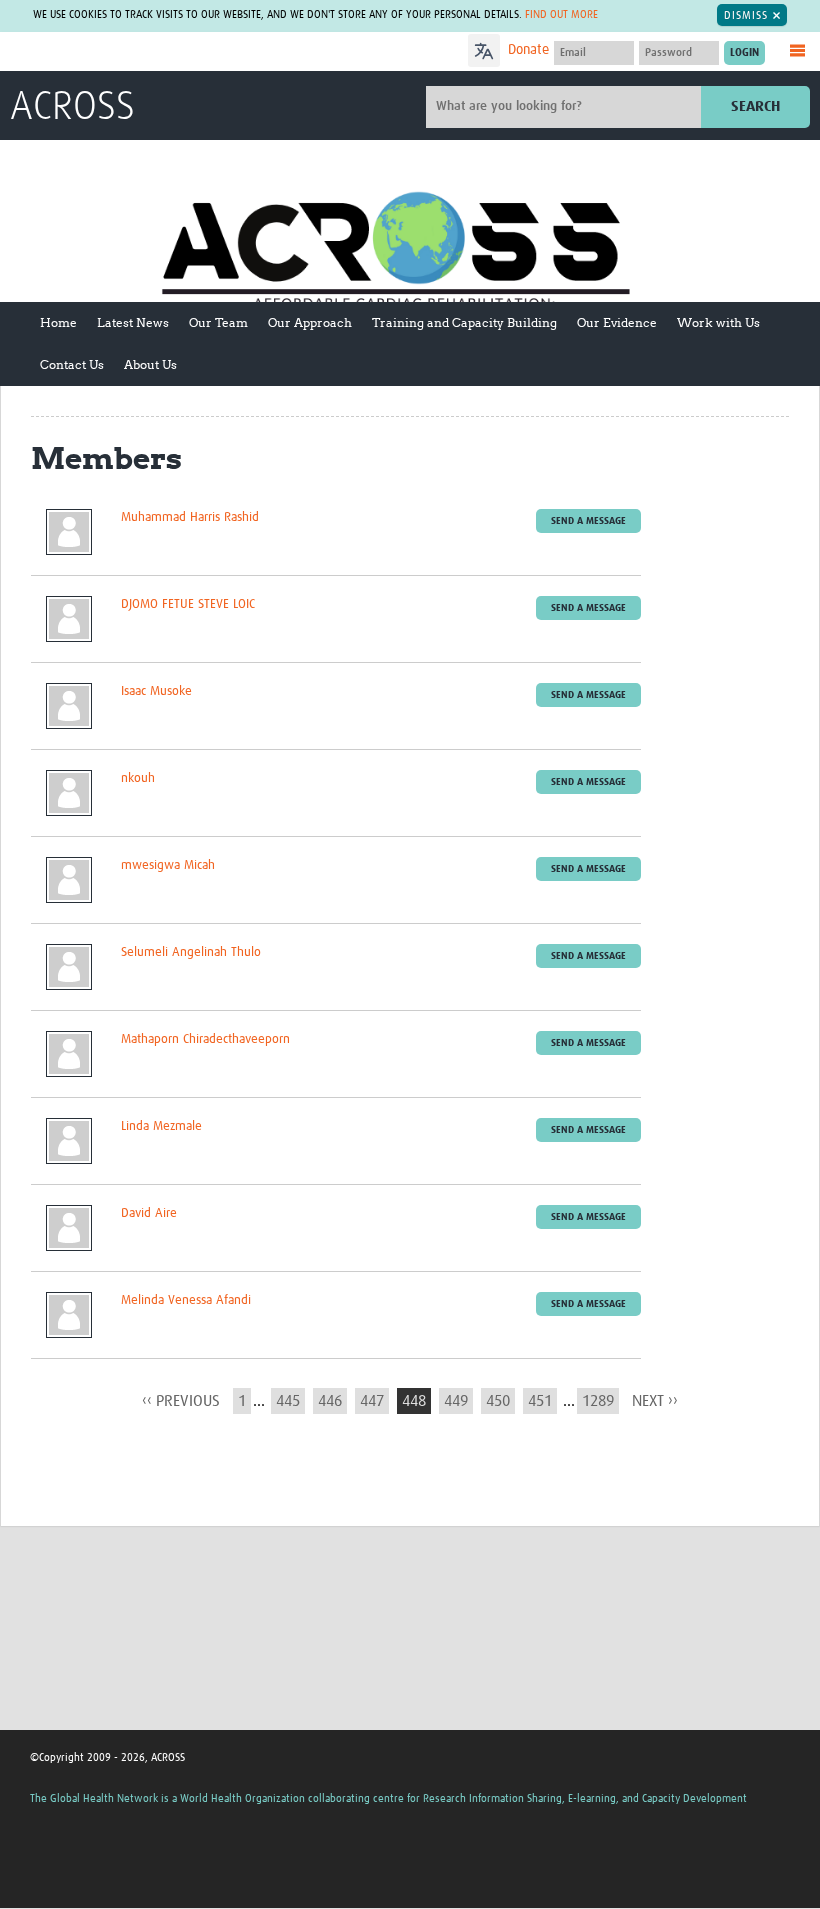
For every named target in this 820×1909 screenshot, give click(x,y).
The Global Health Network (159, 52)
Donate (528, 50)
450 (498, 1401)
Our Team (218, 322)
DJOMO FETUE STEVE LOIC (188, 604)
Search (755, 106)
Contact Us (72, 364)
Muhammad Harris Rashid (190, 517)
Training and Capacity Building (464, 322)
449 (456, 1401)
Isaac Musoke (156, 691)
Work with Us (718, 322)
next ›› (655, 1401)
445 (288, 1401)
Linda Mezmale (161, 1126)
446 (330, 1401)
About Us (150, 364)
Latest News (133, 322)
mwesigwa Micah (168, 865)
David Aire (149, 1213)
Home (58, 322)
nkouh (138, 778)
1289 (598, 1401)
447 (372, 1401)
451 (540, 1401)
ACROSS (72, 108)
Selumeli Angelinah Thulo (191, 952)
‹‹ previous (181, 1401)
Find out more (561, 14)
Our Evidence (617, 322)
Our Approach (310, 322)
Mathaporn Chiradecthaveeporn (205, 1039)
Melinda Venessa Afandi (186, 1300)
